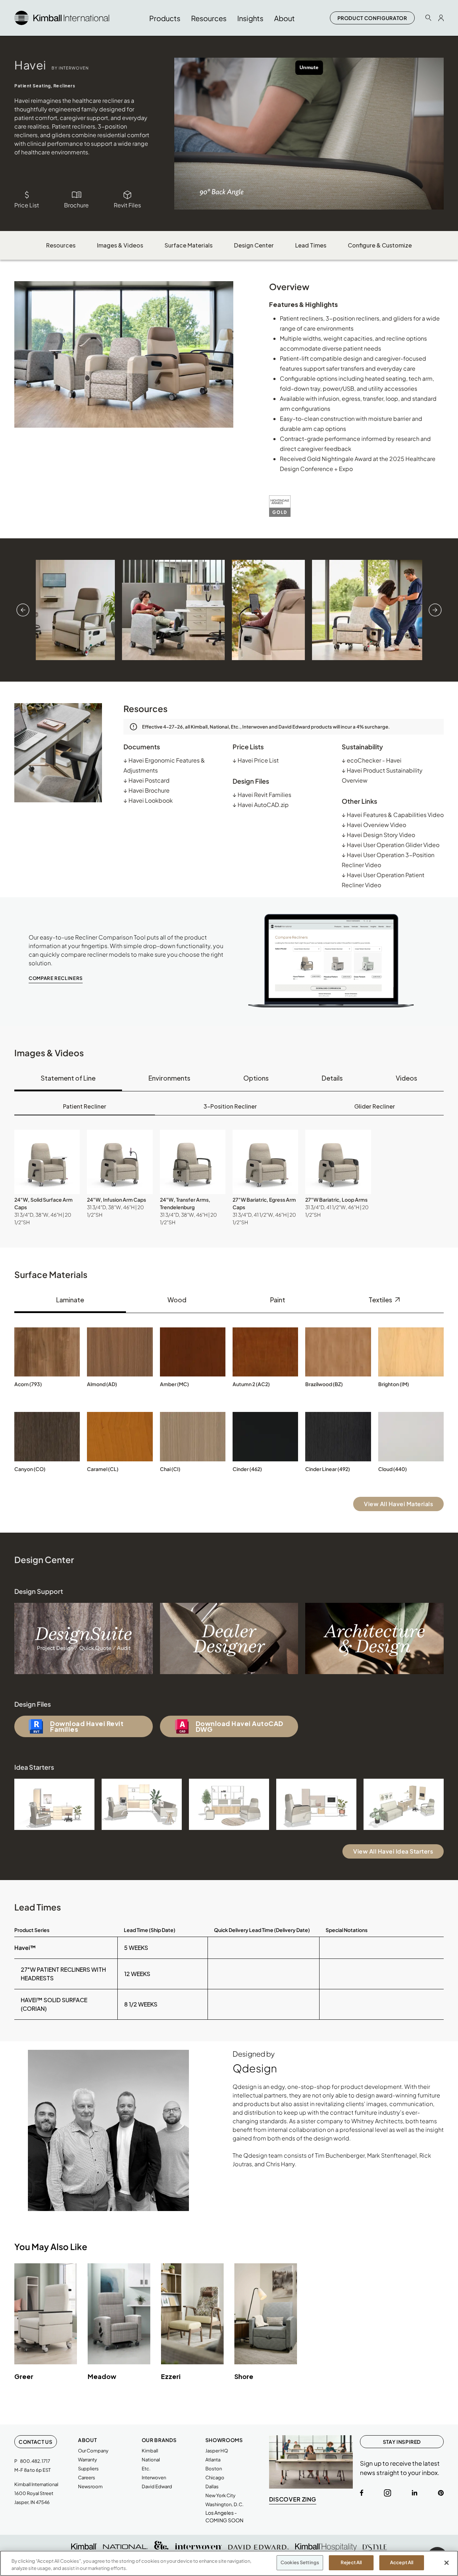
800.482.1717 (35, 2461)
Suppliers (88, 2469)
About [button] (284, 18)
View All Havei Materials (398, 1504)
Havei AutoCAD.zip (261, 805)
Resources (61, 245)
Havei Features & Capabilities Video (393, 815)
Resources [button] (209, 18)
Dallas (212, 2486)
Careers (87, 2478)
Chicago (215, 2478)
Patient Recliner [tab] (85, 1106)
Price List (27, 205)
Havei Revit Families (262, 795)
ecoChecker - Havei (372, 760)
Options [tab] (256, 1078)
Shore (244, 2376)
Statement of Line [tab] (68, 1078)
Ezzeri (171, 2376)
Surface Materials (189, 245)
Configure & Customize (380, 245)
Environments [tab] (169, 1078)
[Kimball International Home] (62, 17)
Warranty (87, 2460)
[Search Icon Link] (428, 18)
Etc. (146, 2469)
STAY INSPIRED (402, 2442)
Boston (214, 2469)
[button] (47, 1162)
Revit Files (127, 205)
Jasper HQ (217, 2451)
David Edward (157, 2486)
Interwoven (154, 2478)
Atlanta (213, 2460)
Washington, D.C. (225, 2504)
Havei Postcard (147, 780)
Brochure (76, 205)
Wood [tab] (177, 1300)
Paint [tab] (278, 1300)
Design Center (254, 245)
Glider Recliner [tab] (375, 1106)
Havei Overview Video (374, 825)
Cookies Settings (300, 2562)
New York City (220, 2495)
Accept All (402, 2562)
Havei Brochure (147, 790)
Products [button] (165, 18)
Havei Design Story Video (378, 835)
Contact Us (36, 2442)
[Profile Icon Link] (441, 18)
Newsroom (90, 2486)
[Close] (447, 2563)
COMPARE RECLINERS (56, 978)
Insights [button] (250, 18)
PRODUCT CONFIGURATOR (372, 18)
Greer (24, 2376)
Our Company (93, 2451)
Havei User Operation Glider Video (391, 845)
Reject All (351, 2562)
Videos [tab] (406, 1078)
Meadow (102, 2376)
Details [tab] (332, 1078)
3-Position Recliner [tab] (230, 1106)
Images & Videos (120, 245)
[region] (229, 2563)
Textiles (381, 1300)
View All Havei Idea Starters (393, 1851)
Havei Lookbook (148, 800)
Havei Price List (256, 760)
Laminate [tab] (70, 1300)
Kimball (150, 2451)
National (151, 2460)
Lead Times (311, 245)
